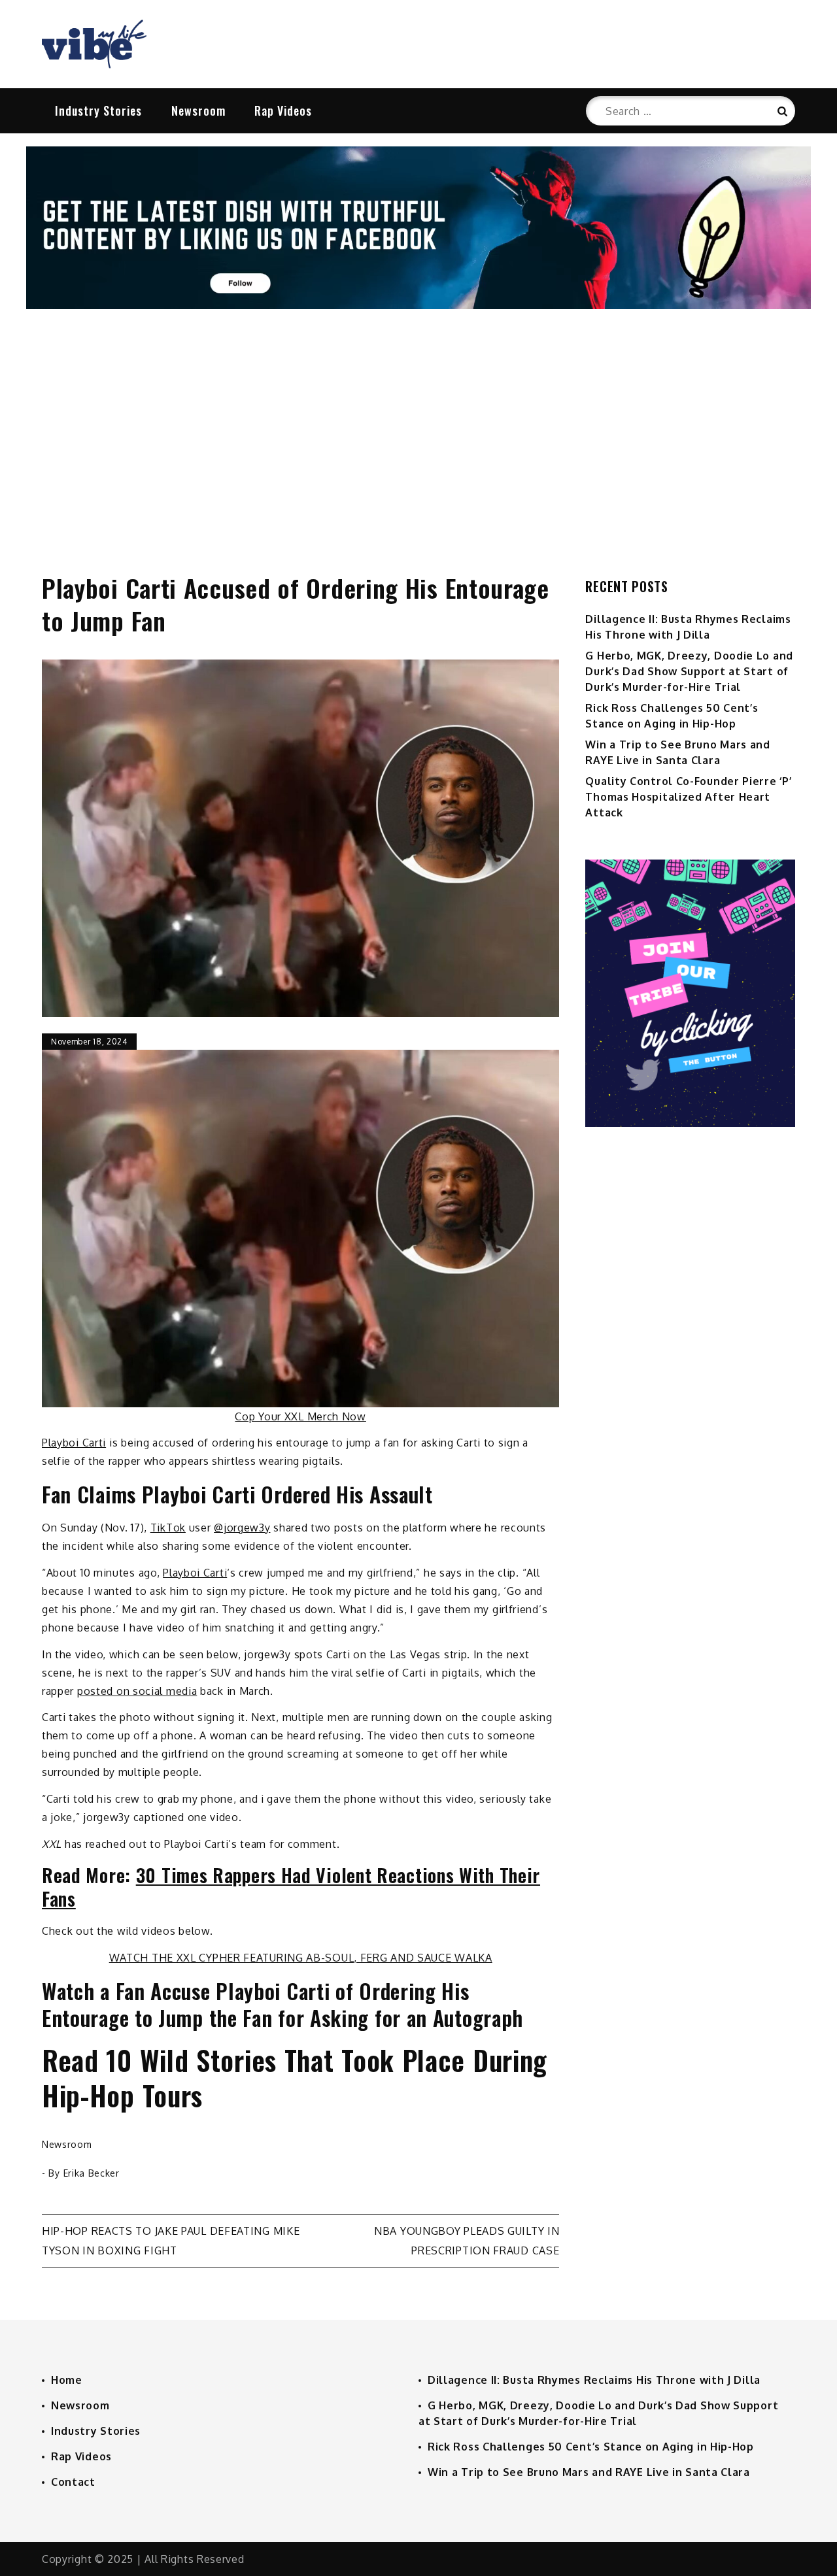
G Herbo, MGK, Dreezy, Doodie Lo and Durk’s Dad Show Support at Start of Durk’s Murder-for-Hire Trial (689, 671)
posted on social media (137, 1691)
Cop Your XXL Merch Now (300, 1416)
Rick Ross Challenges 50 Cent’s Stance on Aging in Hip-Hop (591, 2447)
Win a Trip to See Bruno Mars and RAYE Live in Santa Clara (589, 2472)
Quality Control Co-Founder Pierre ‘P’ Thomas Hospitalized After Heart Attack (688, 797)
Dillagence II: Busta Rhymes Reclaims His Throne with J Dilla (594, 2380)
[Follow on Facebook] (418, 305)
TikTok (168, 1528)
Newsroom (198, 110)
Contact (73, 2482)
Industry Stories (98, 110)
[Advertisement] (418, 427)
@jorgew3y (242, 1528)
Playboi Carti (74, 1443)
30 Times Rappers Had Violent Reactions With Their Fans (291, 1887)
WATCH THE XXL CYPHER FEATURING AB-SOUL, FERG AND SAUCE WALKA (301, 1958)
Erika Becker (92, 2173)
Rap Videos (283, 110)
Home (67, 2380)
